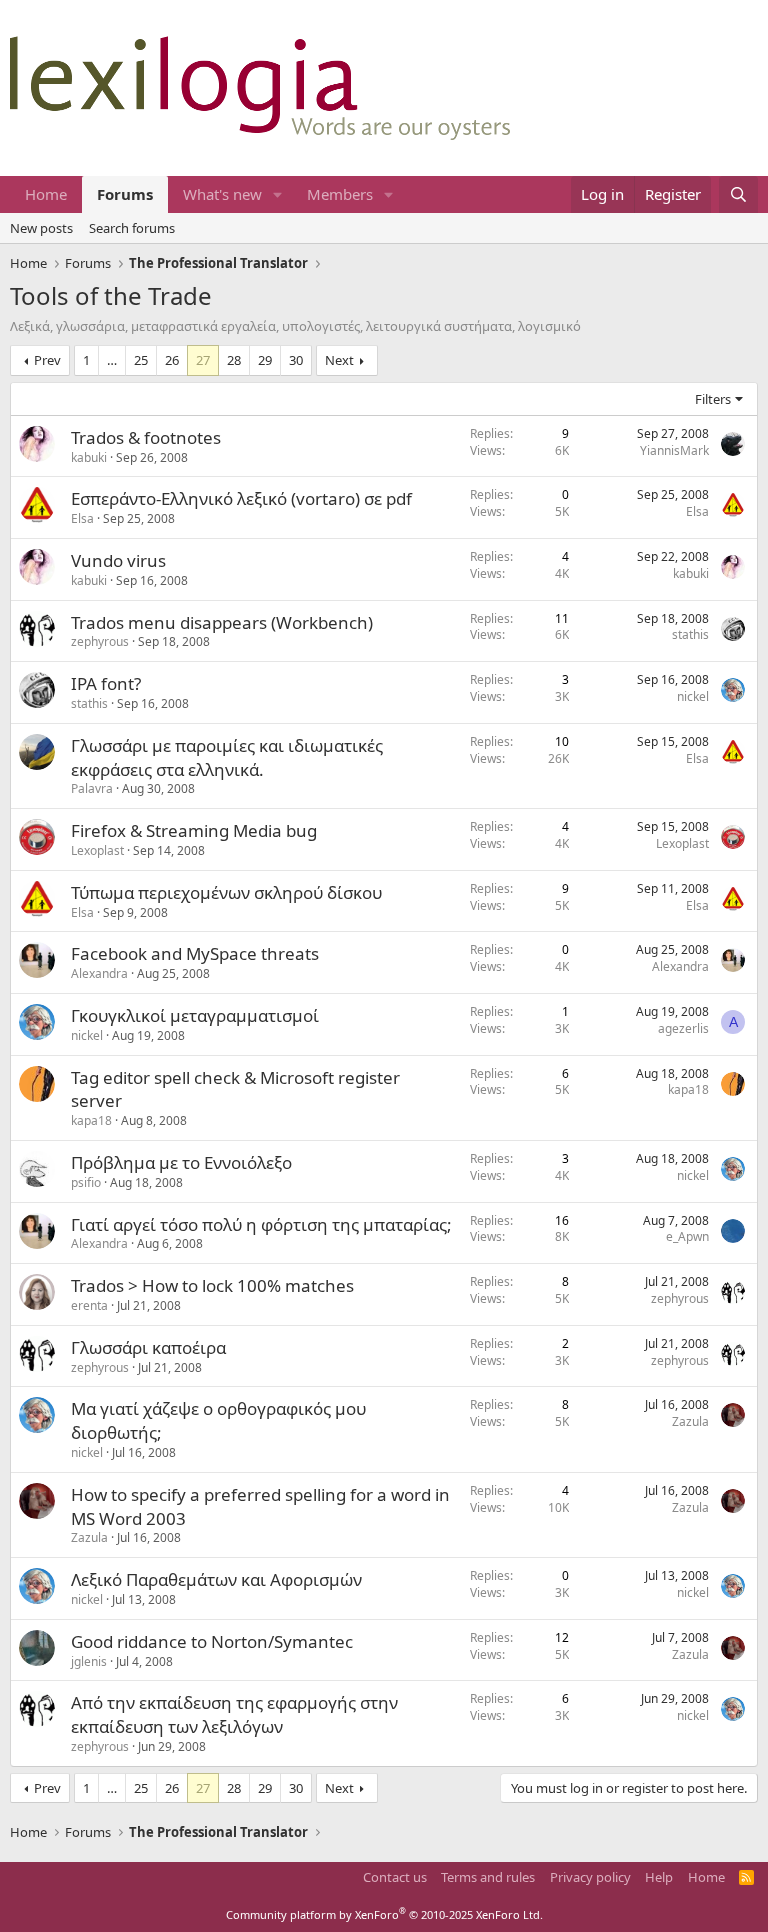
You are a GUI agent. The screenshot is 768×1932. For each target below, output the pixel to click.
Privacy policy (590, 1877)
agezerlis (683, 1028)
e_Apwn (687, 1236)
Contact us (395, 1877)
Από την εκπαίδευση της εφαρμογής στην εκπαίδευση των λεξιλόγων (234, 1714)
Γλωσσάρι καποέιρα (148, 1347)
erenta (89, 1305)
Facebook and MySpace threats (195, 953)
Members (340, 194)
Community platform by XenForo (384, 1914)
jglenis (89, 1661)
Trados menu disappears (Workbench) (222, 622)
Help (659, 1877)
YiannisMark (674, 450)
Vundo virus (118, 560)
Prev (47, 360)
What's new (222, 194)
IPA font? (106, 683)
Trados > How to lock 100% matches (212, 1285)
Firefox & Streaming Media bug (194, 830)
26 (172, 360)
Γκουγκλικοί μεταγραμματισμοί (195, 1015)
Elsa (82, 518)
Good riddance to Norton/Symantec (212, 1641)
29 (265, 360)
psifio (86, 1182)
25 (141, 360)
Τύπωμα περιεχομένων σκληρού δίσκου (226, 892)
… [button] (112, 360)
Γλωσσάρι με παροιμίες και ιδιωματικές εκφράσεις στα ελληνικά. (227, 757)
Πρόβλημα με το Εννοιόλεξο (181, 1162)
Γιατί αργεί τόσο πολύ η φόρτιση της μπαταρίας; (261, 1224)
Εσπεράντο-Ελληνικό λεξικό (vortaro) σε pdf (241, 498)
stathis (690, 634)
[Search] (738, 194)
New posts (41, 228)
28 (234, 360)
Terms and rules (488, 1877)
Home (46, 194)
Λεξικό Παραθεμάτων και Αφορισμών (216, 1579)
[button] (278, 194)
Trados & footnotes (146, 437)
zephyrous (100, 641)
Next (339, 360)
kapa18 (91, 1120)
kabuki (89, 457)
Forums (125, 194)
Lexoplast (97, 850)
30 (296, 360)
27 (203, 360)
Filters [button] (713, 399)
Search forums (132, 228)
